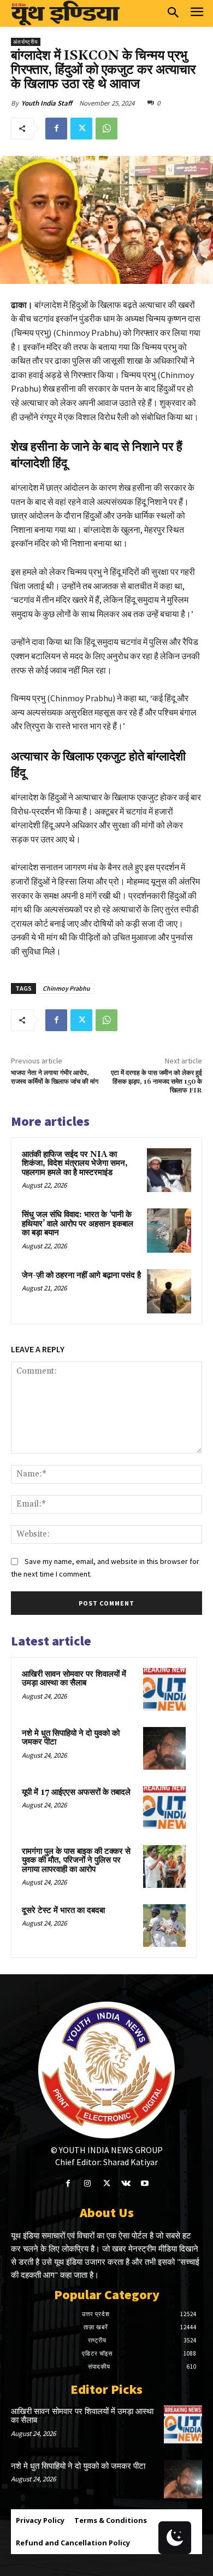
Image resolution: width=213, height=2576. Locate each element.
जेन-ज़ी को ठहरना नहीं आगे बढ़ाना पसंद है (81, 1275)
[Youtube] (145, 2184)
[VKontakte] (126, 2184)
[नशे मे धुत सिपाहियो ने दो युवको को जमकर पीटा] (164, 1748)
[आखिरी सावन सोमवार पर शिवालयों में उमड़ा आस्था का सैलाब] (164, 1689)
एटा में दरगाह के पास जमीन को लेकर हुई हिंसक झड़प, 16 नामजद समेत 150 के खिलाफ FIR (156, 1082)
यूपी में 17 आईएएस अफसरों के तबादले (76, 1792)
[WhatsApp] (106, 129)
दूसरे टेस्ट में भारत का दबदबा (63, 1911)
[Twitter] (81, 129)
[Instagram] (87, 2184)
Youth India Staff (47, 103)
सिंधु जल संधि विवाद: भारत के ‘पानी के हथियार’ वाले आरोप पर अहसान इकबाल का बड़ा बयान (78, 1224)
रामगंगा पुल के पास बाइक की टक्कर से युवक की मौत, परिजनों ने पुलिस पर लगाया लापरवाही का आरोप (76, 1860)
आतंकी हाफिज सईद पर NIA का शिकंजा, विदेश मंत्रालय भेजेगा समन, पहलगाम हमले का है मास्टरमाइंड (75, 1164)
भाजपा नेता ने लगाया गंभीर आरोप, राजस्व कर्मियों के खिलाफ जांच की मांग (55, 1077)
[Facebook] (56, 129)
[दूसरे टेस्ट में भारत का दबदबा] (164, 1926)
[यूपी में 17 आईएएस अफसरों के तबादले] (164, 1807)
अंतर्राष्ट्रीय (26, 42)
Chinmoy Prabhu (66, 988)
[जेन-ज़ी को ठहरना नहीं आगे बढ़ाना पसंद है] (169, 1291)
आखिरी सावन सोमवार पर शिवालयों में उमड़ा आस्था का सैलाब (74, 1679)
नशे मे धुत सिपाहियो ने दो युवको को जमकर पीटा (71, 1738)
